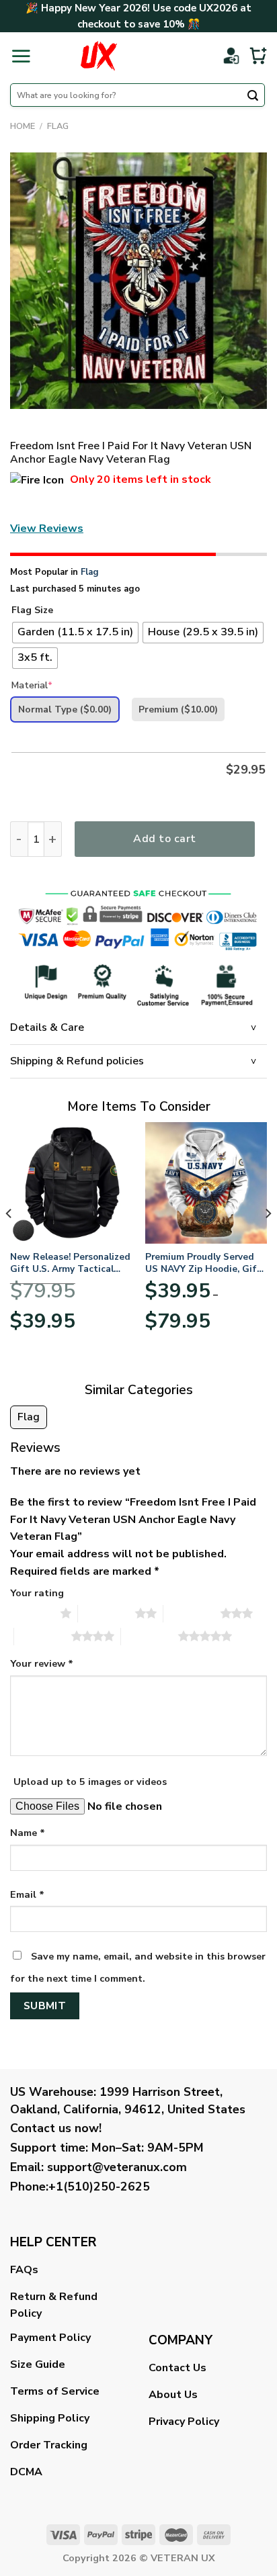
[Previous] (9, 1241)
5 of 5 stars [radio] (150, 1636)
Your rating (37, 1593)
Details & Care (47, 1027)
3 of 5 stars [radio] (192, 1613)
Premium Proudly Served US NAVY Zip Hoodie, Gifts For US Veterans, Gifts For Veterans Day (206, 1263)
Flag (58, 126)
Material (32, 685)
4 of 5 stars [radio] (43, 1636)
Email (27, 1894)
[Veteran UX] (98, 56)
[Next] (268, 1241)
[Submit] (253, 97)
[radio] (75, 633)
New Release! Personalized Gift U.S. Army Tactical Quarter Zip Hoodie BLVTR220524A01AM (70, 1263)
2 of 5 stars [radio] (107, 1613)
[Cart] (258, 56)
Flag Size (32, 611)
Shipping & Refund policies (77, 1061)
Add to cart (164, 839)
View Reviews (47, 528)
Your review (42, 1663)
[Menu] (21, 56)
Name (28, 1833)
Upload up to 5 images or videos (90, 1782)
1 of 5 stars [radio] (32, 1613)
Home (23, 126)
